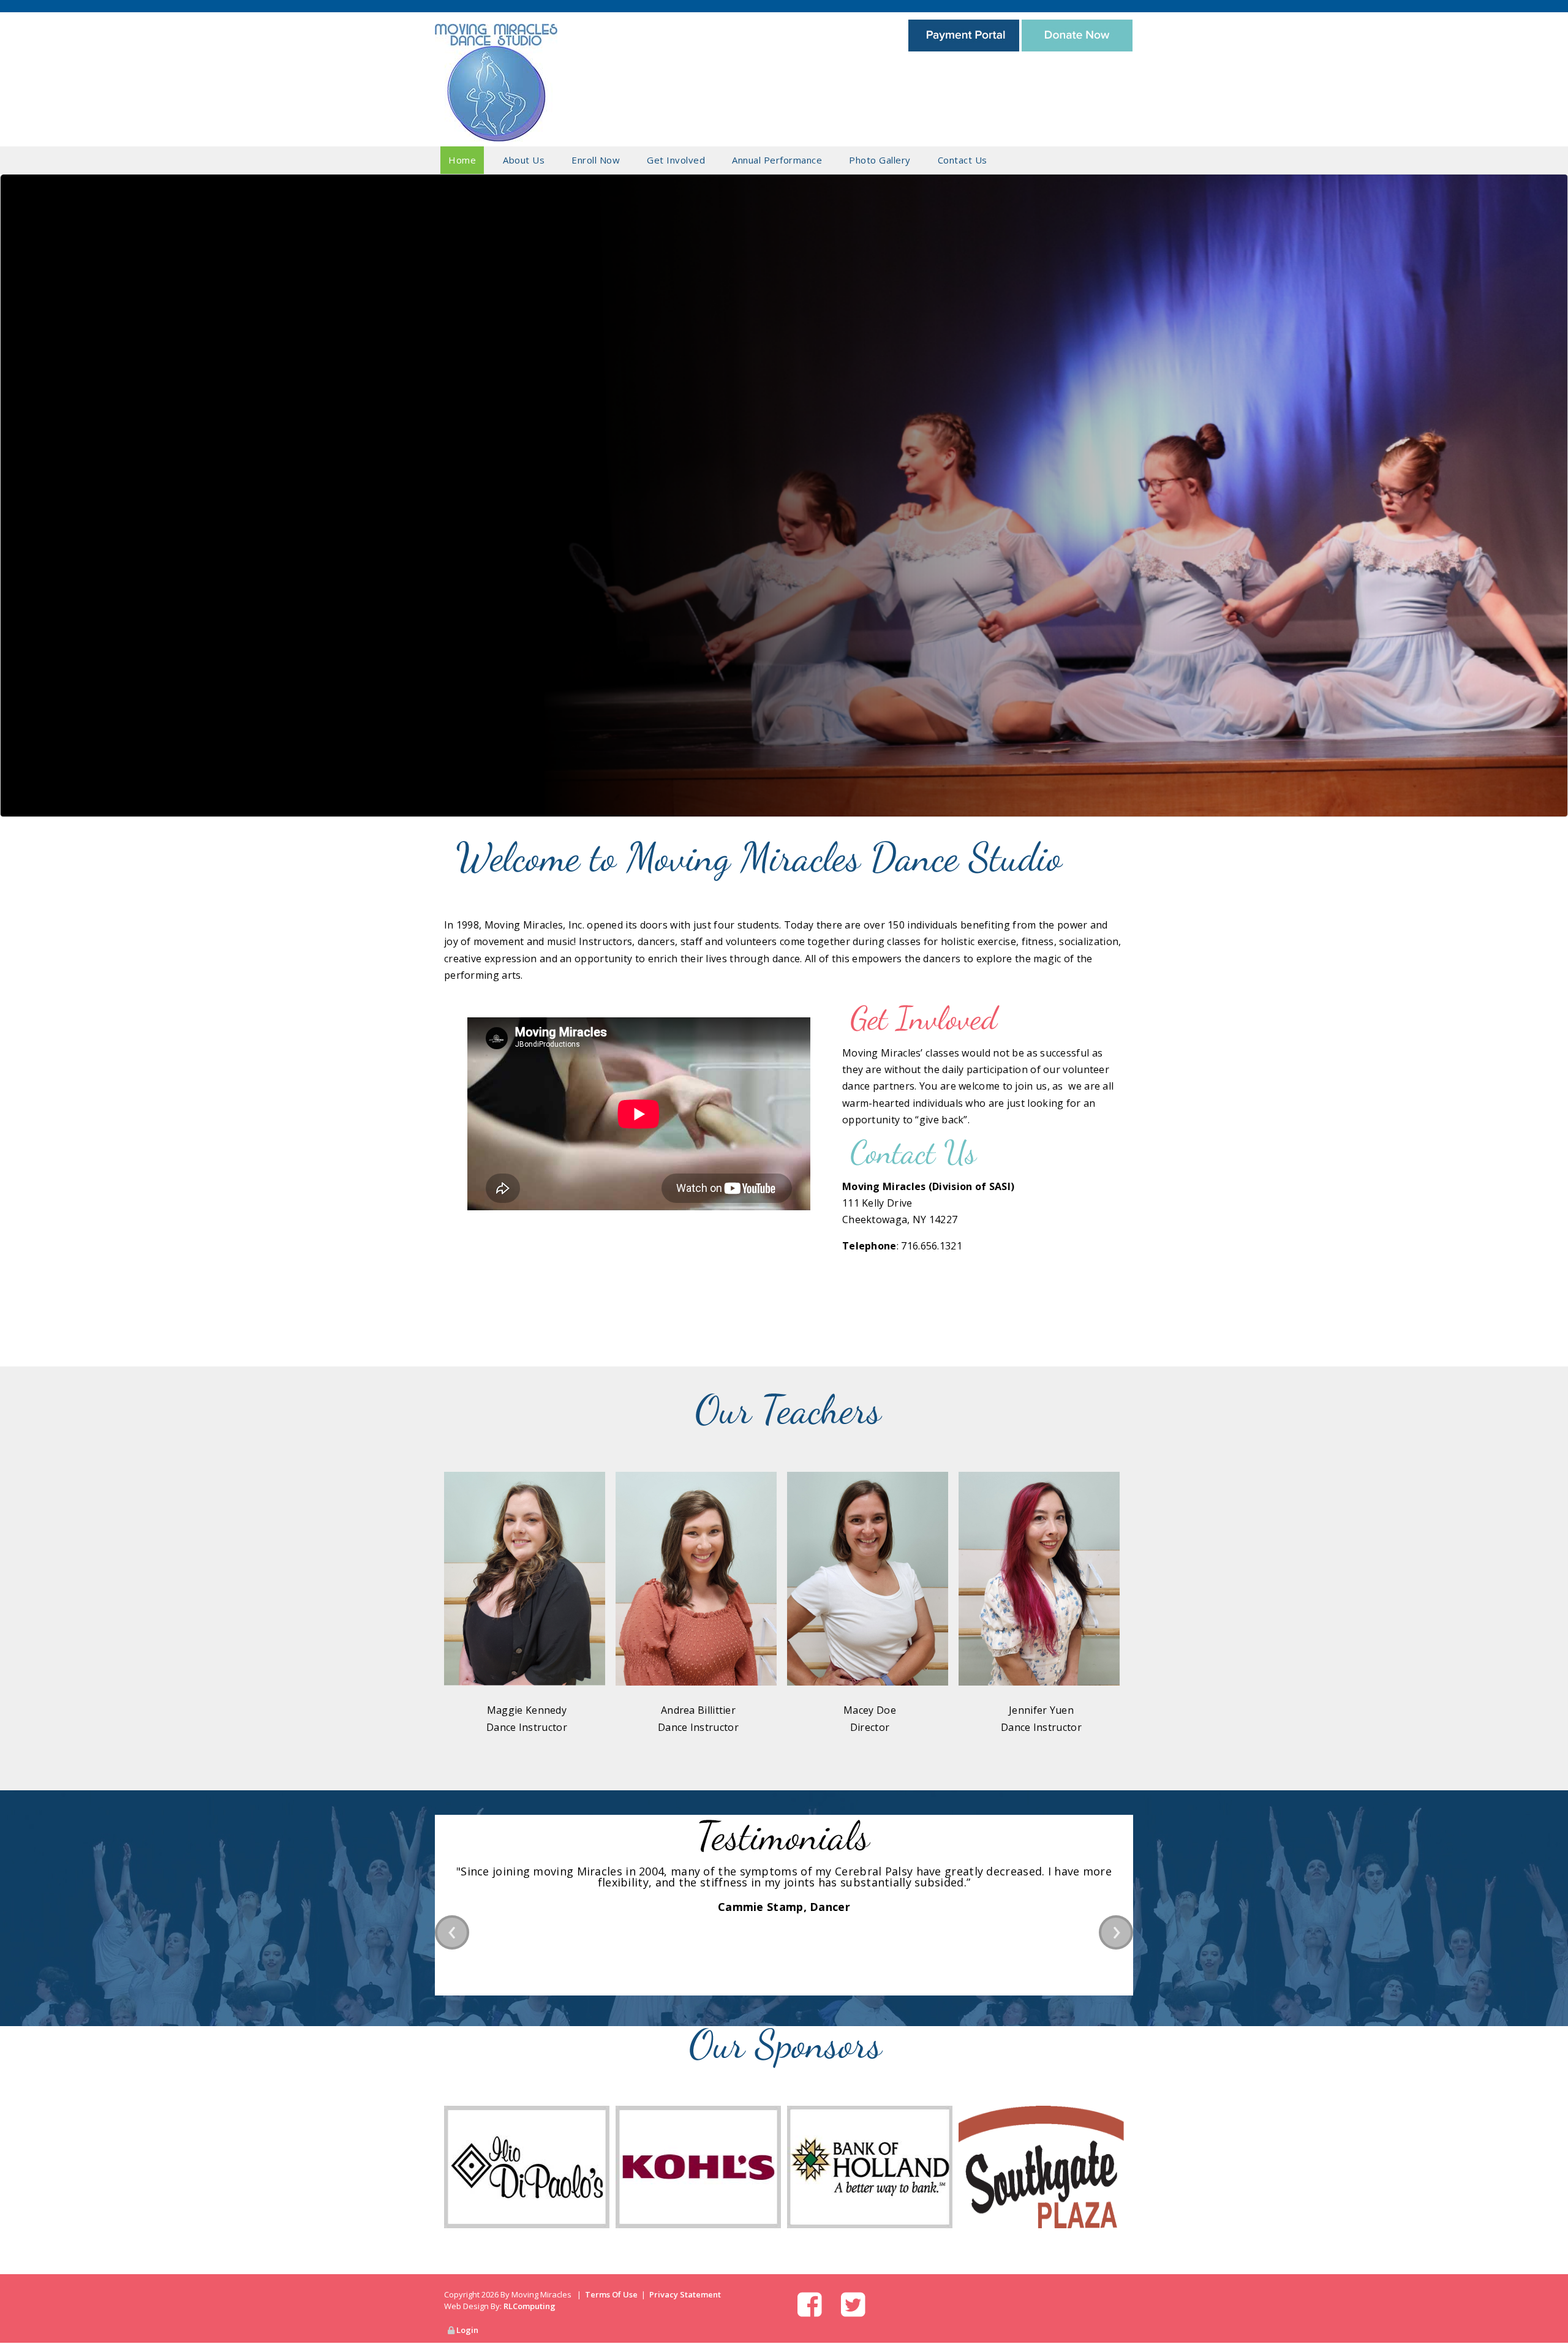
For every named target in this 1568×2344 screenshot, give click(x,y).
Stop (460, 1768)
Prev (452, 1932)
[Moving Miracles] (496, 81)
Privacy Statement (685, 2294)
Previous (15, 478)
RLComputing (530, 2306)
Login (467, 2330)
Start (450, 1768)
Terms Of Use (611, 2294)
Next (1553, 478)
